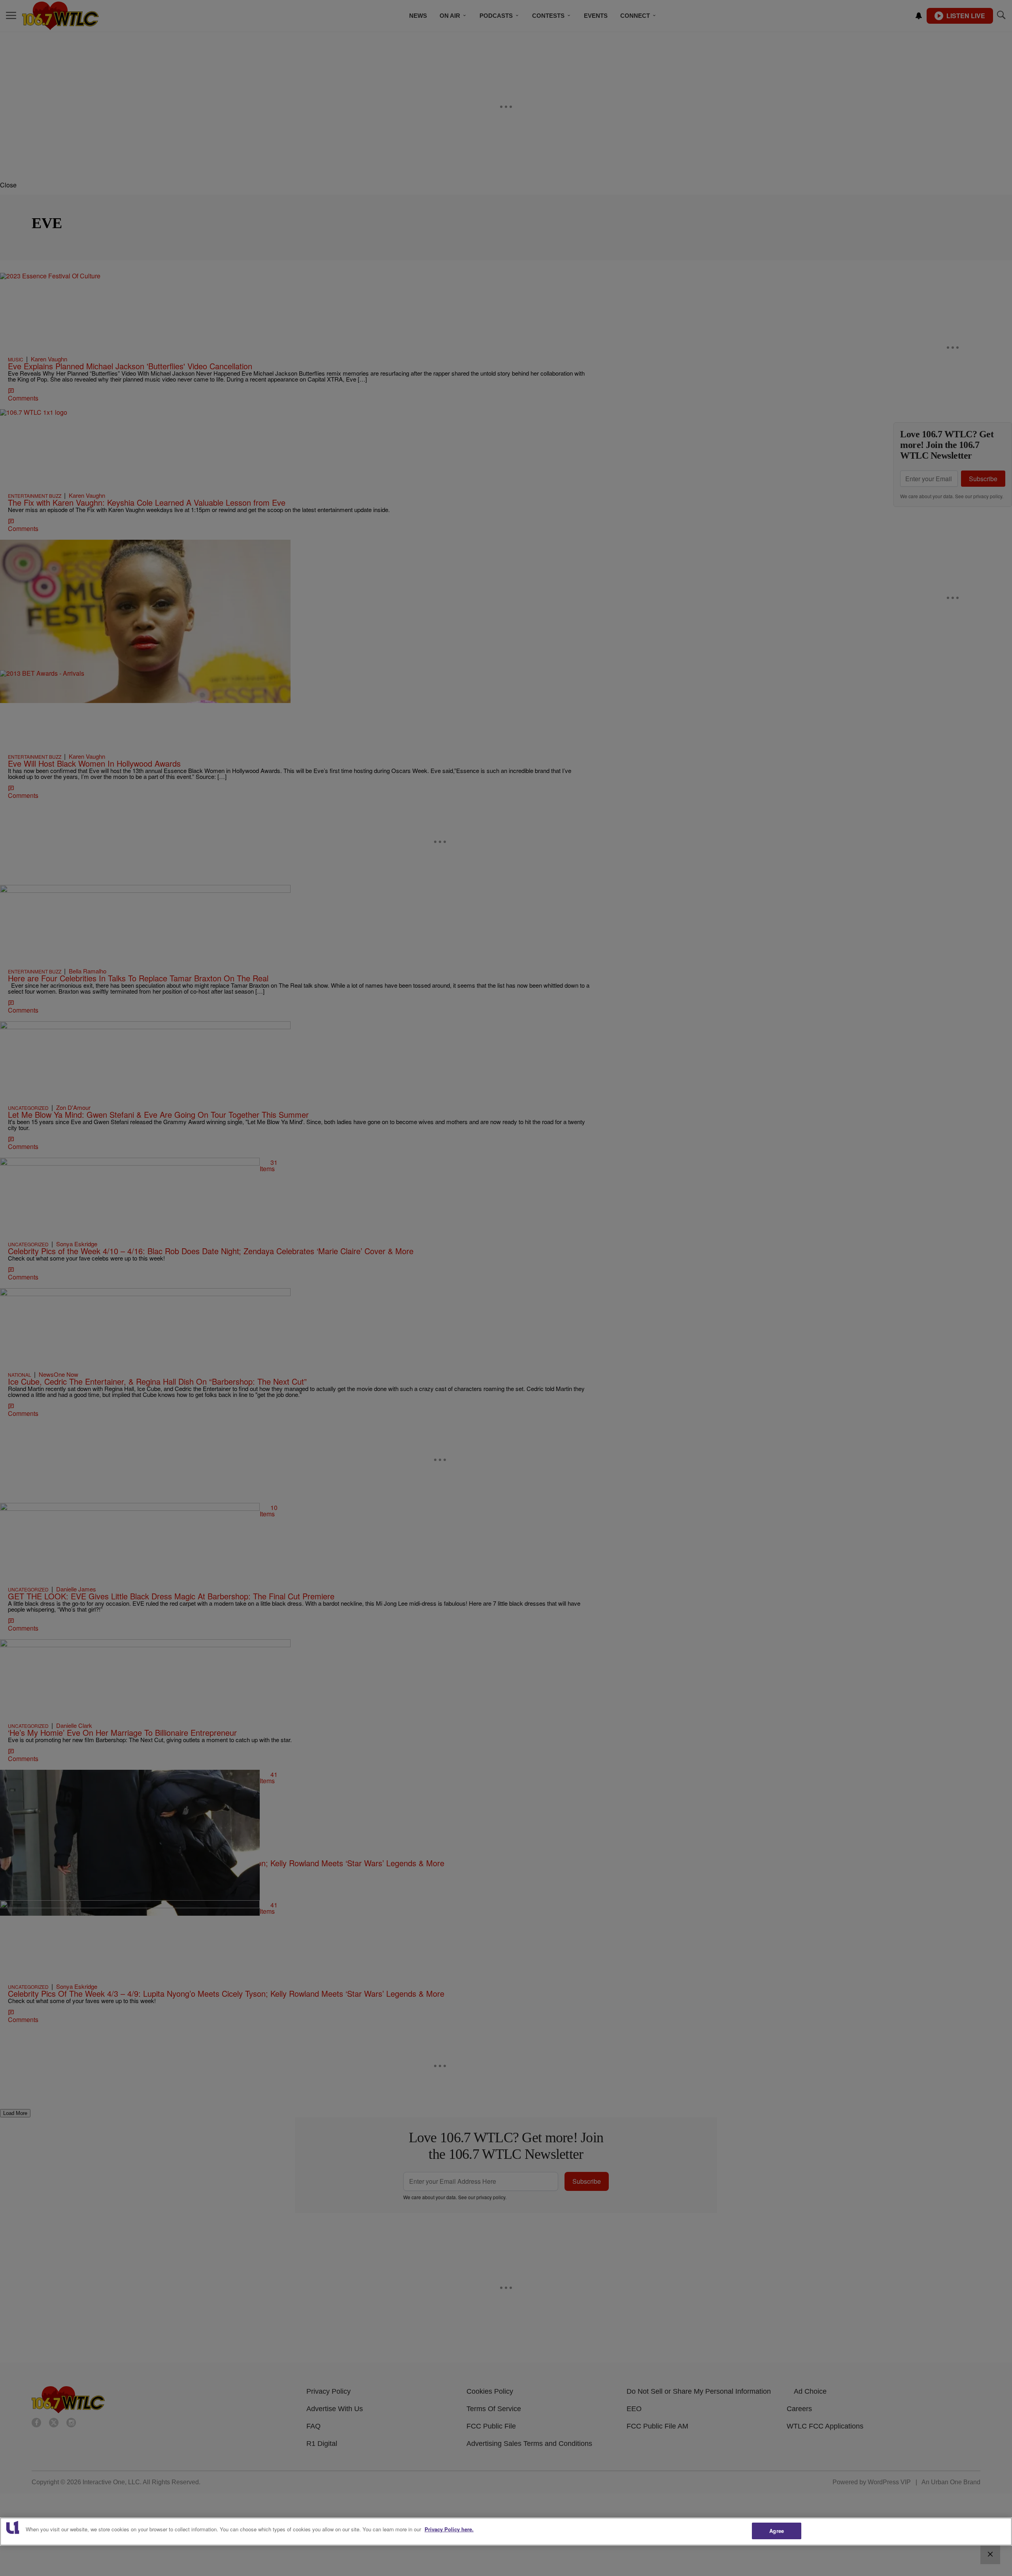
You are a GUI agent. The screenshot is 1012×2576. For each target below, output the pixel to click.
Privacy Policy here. (449, 2529)
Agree (777, 2531)
